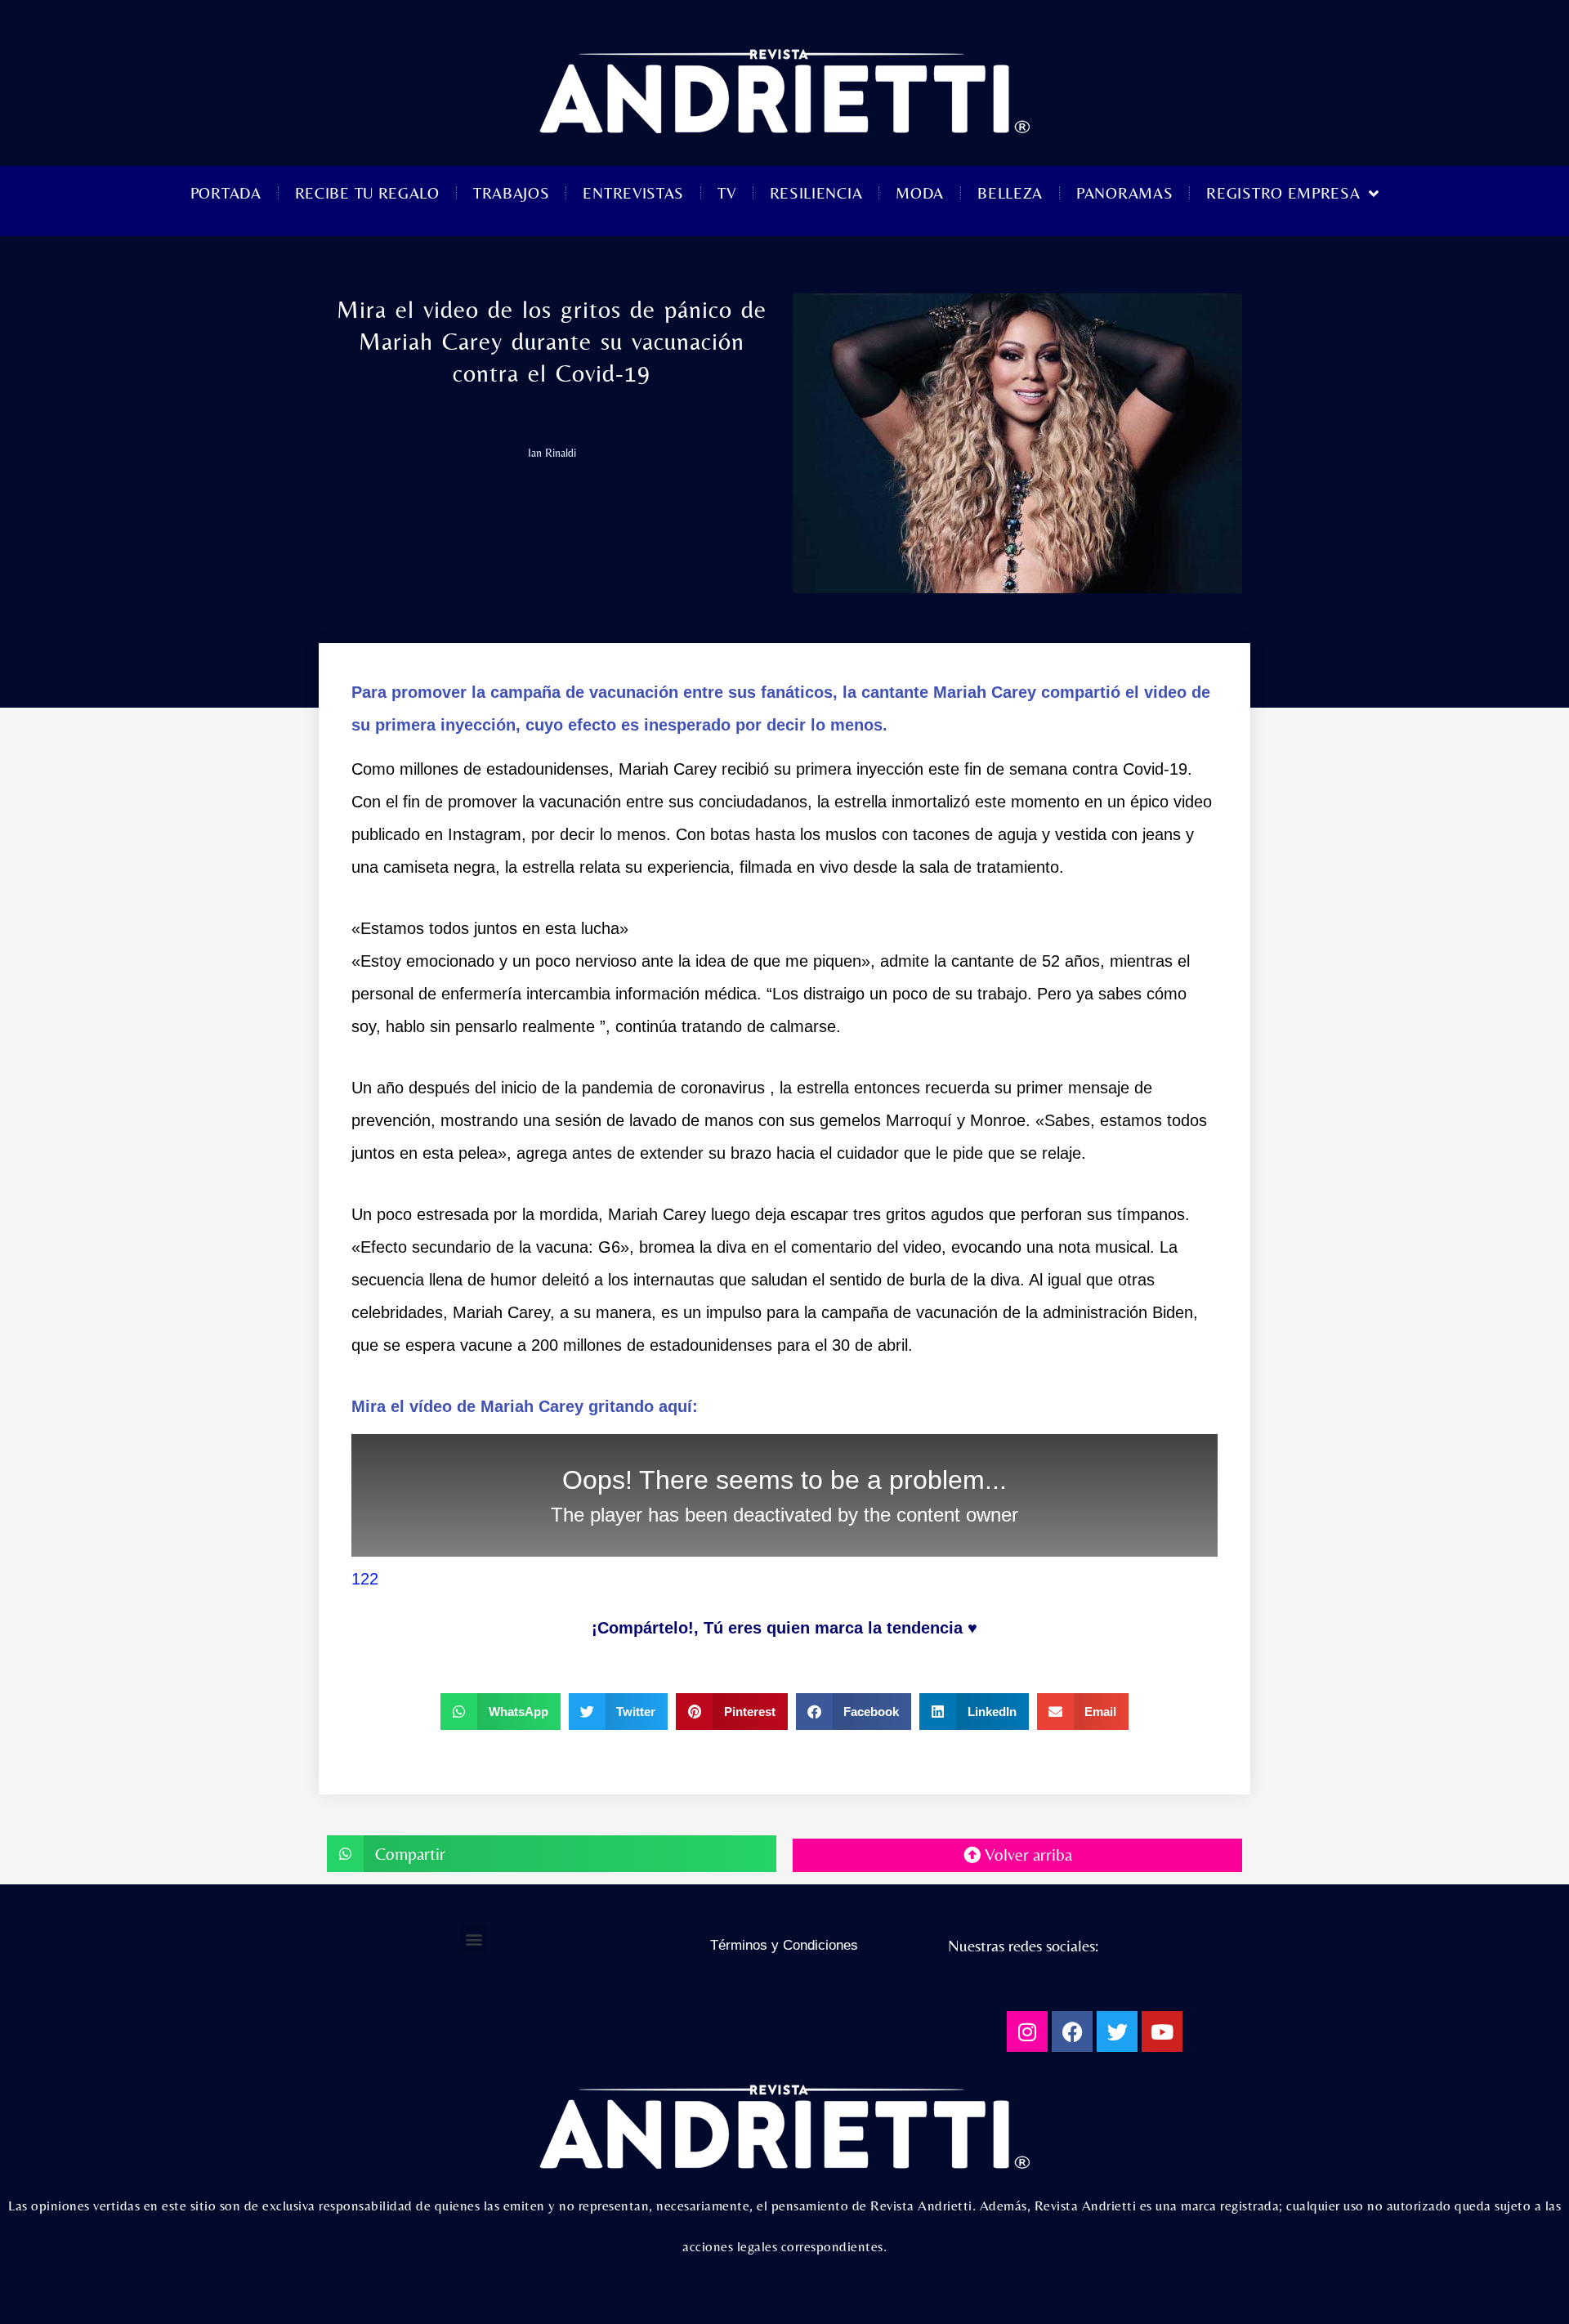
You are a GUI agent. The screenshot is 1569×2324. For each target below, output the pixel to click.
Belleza (1010, 193)
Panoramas (1124, 193)
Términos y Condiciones (784, 1945)
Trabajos (512, 193)
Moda (920, 193)
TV (726, 193)
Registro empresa (1283, 193)
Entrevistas (633, 193)
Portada (226, 193)
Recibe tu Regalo (367, 193)
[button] (501, 1712)
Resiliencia (816, 193)
